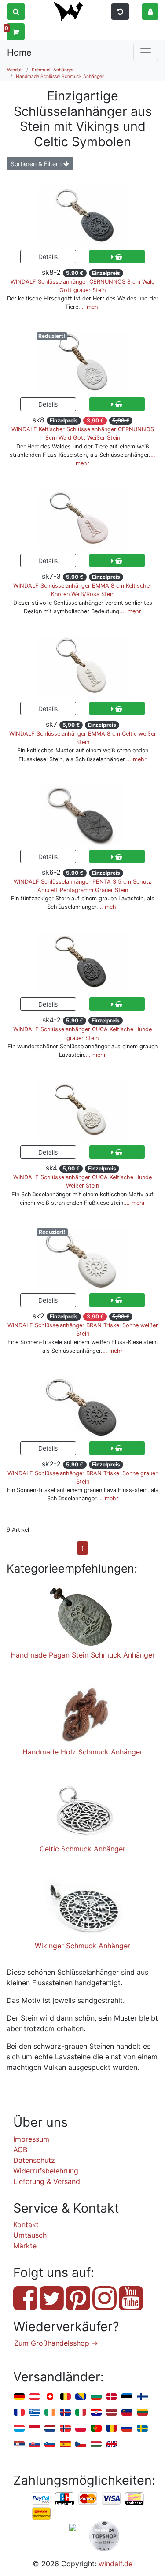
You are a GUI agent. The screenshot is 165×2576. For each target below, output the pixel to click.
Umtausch (30, 2235)
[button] (150, 11)
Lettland (112, 2413)
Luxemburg (19, 2429)
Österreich (35, 2397)
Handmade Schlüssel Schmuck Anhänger (60, 76)
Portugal (96, 2429)
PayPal (41, 2499)
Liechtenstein (127, 2413)
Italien (81, 2413)
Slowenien (50, 2445)
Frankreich (19, 2413)
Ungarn (96, 2445)
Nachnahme (41, 2514)
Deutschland (19, 2397)
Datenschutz (34, 2160)
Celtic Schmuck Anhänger (82, 1849)
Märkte (25, 2246)
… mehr (90, 307)
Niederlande (50, 2429)
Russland (127, 2429)
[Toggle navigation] (146, 52)
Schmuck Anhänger (53, 70)
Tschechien (81, 2445)
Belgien (65, 2397)
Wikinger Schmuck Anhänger (82, 1946)
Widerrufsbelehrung (46, 2171)
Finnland (142, 2397)
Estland (127, 2397)
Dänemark (112, 2397)
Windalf (15, 70)
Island (65, 2413)
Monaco (35, 2429)
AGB (20, 2150)
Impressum (31, 2139)
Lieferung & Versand (47, 2181)
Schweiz (50, 2397)
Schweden (142, 2429)
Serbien (19, 2445)
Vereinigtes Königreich (112, 2445)
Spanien (65, 2445)
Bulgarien (96, 2397)
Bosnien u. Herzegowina (81, 2397)
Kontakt (26, 2224)
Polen (81, 2429)
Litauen (142, 2413)
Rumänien (112, 2429)
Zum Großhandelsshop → (56, 2343)
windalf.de (115, 2564)
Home (19, 52)
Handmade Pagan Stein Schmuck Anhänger (83, 1655)
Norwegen (65, 2429)
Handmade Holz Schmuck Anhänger (82, 1752)
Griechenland (35, 2413)
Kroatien (96, 2413)
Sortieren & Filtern (37, 164)
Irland (50, 2413)
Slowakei (35, 2445)
